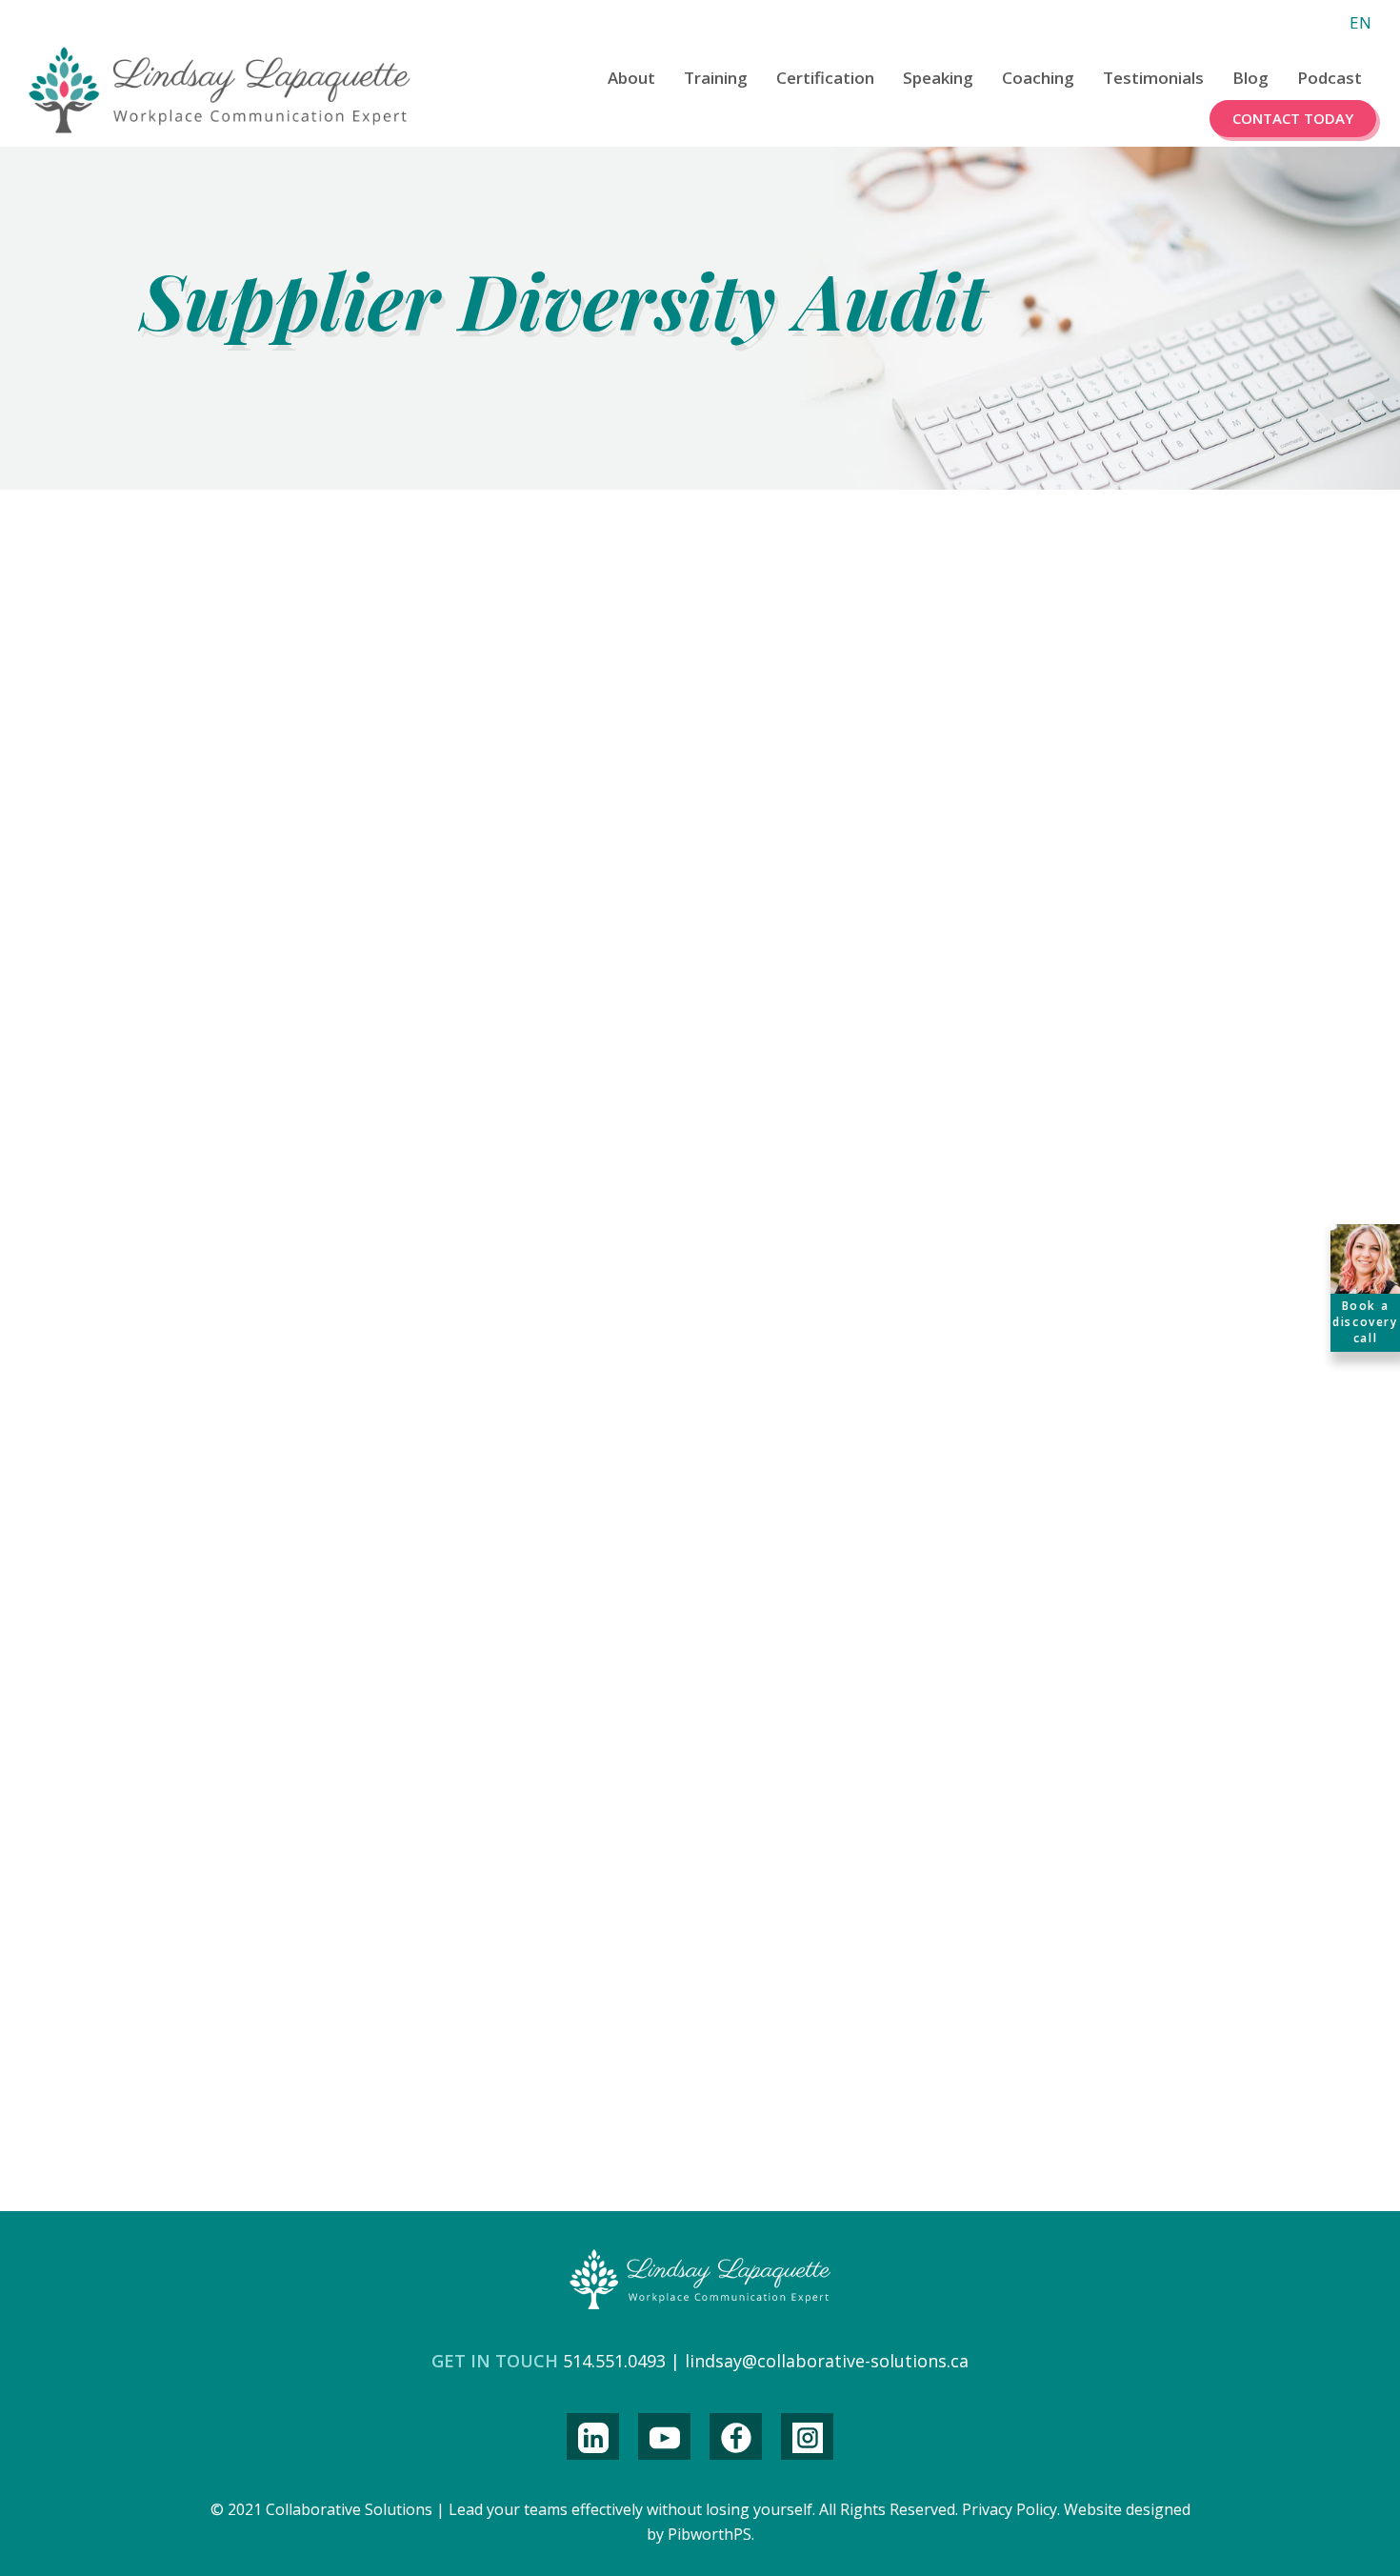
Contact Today (1293, 118)
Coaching (1038, 78)
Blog (1250, 78)
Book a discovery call (1365, 1322)
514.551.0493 (614, 2361)
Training (716, 78)
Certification (825, 78)
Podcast (1330, 78)
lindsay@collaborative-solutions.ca (827, 2361)
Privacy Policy (1010, 2509)
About (631, 78)
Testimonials (1153, 78)
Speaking (938, 78)
